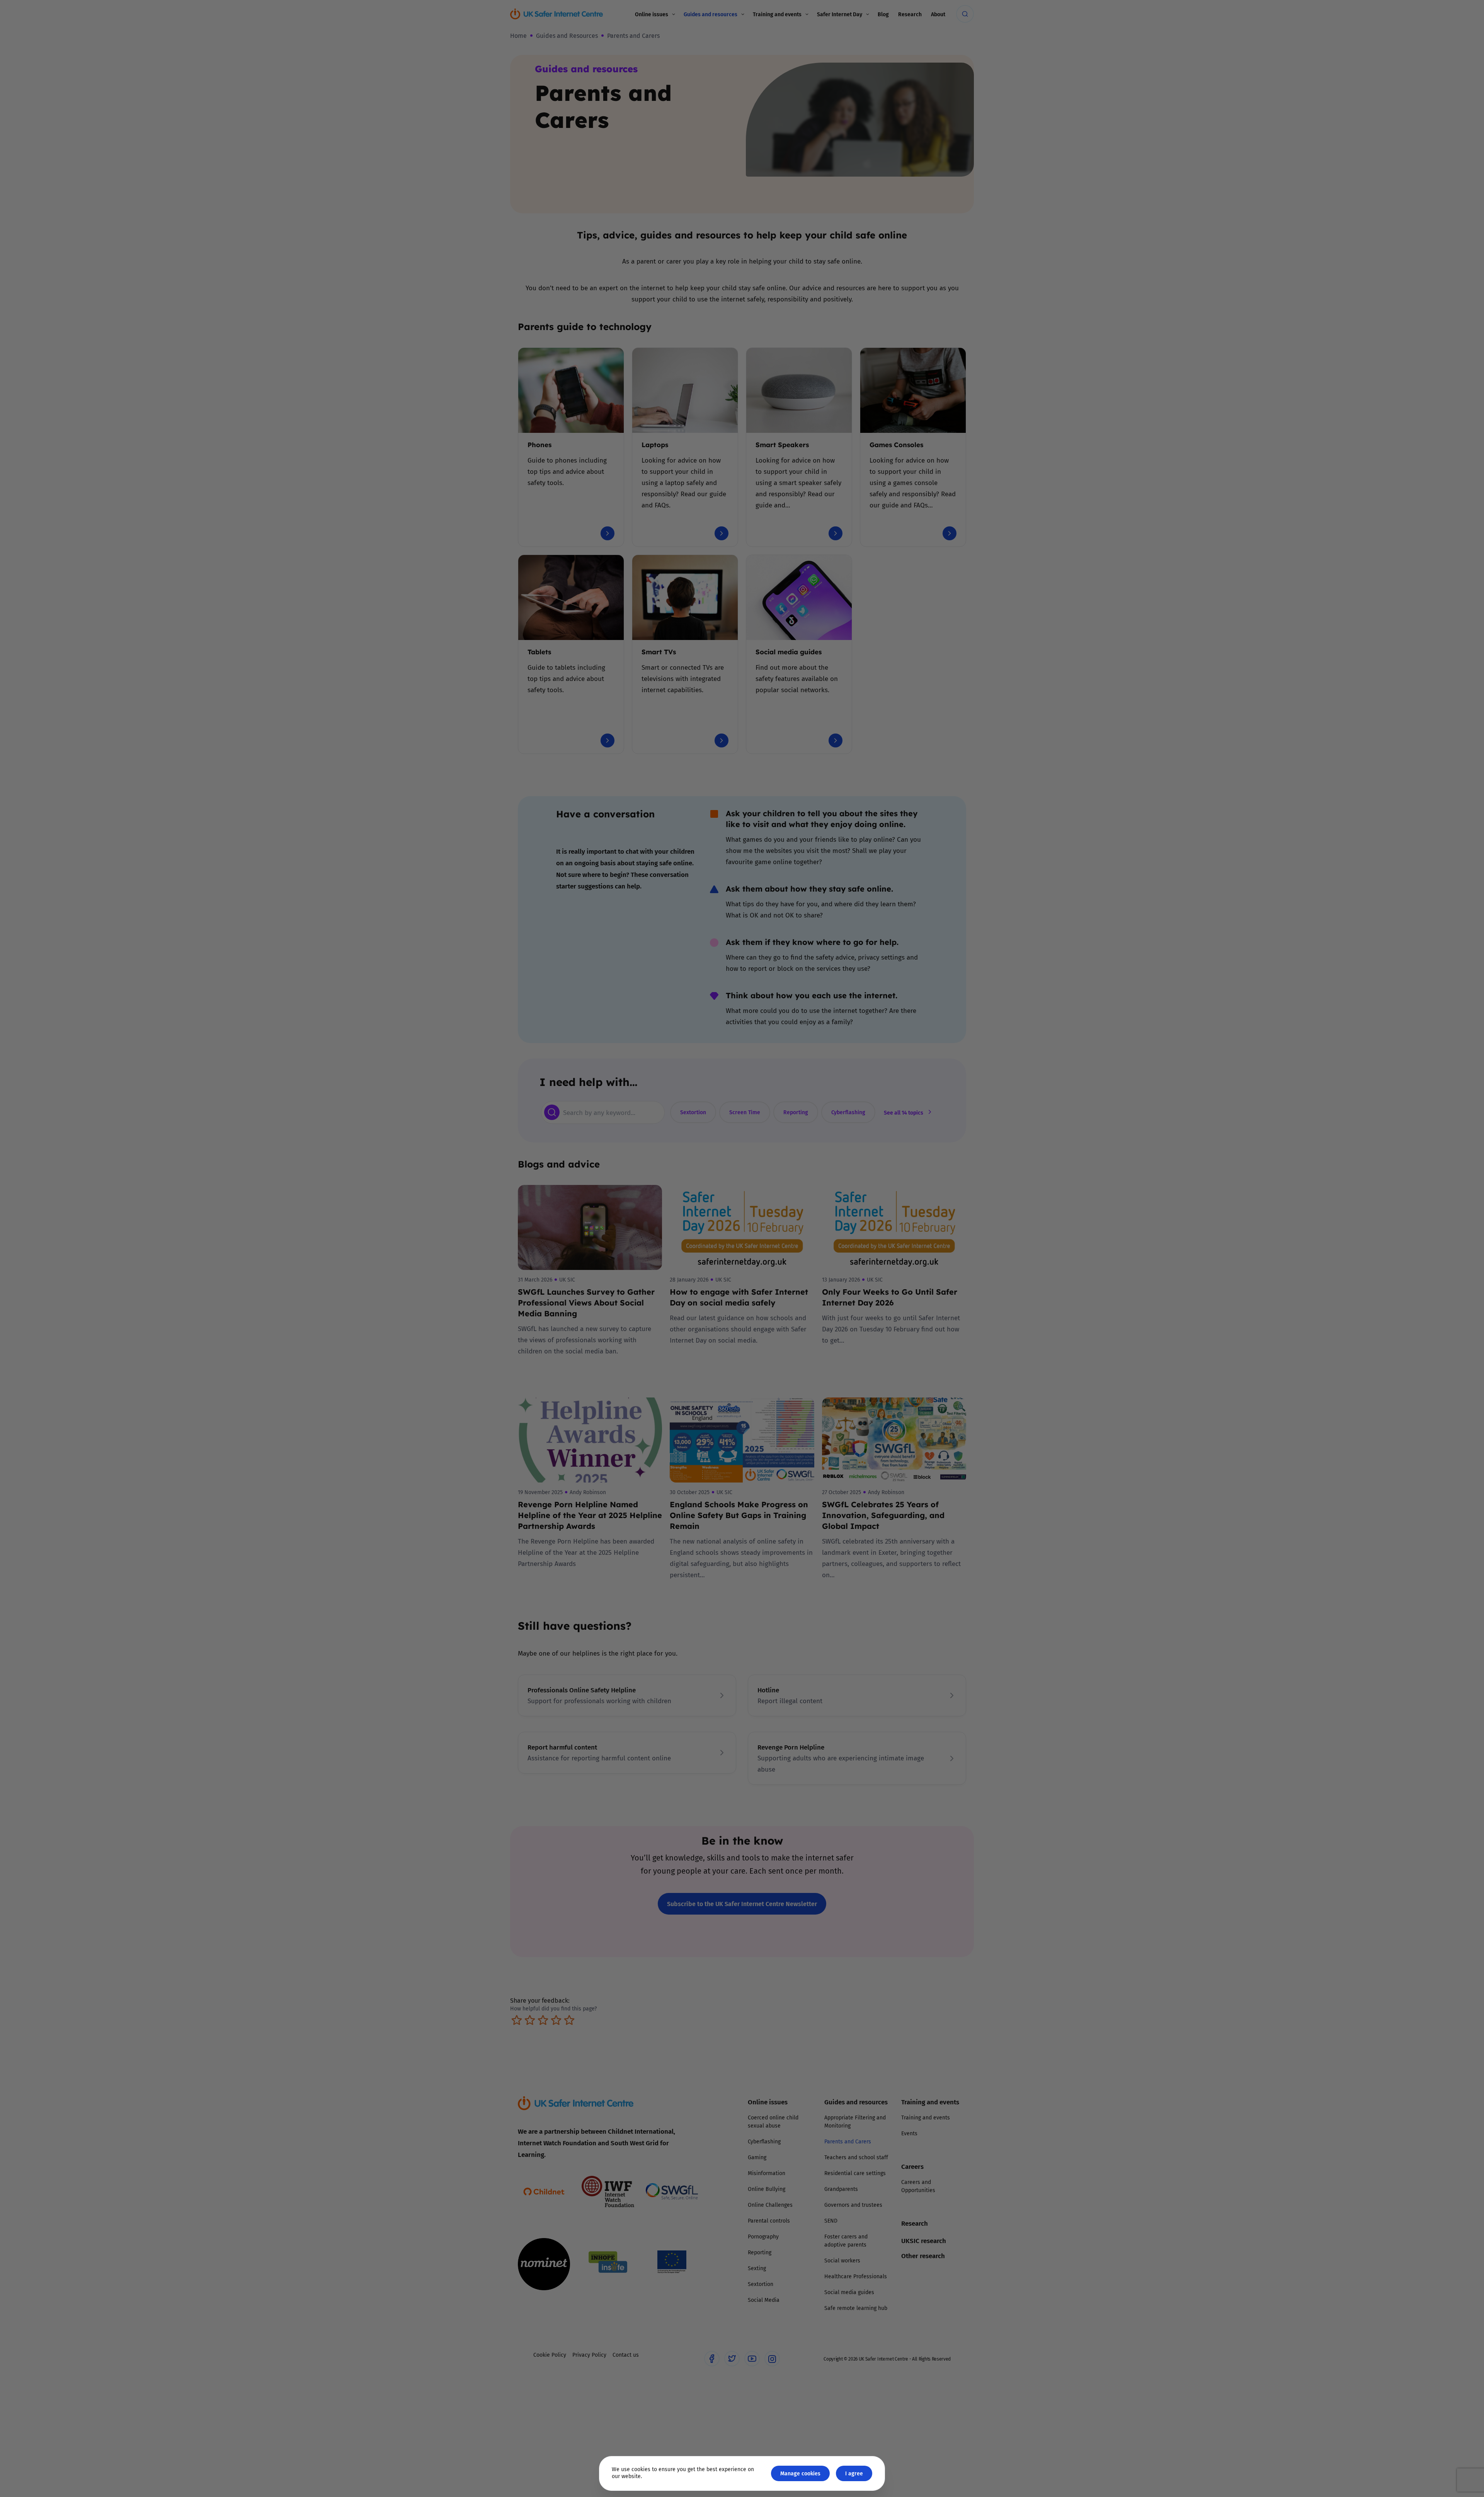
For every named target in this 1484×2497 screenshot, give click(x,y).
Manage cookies (800, 2473)
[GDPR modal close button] (834, 1153)
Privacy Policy (663, 1336)
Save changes (813, 1341)
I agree (854, 2473)
